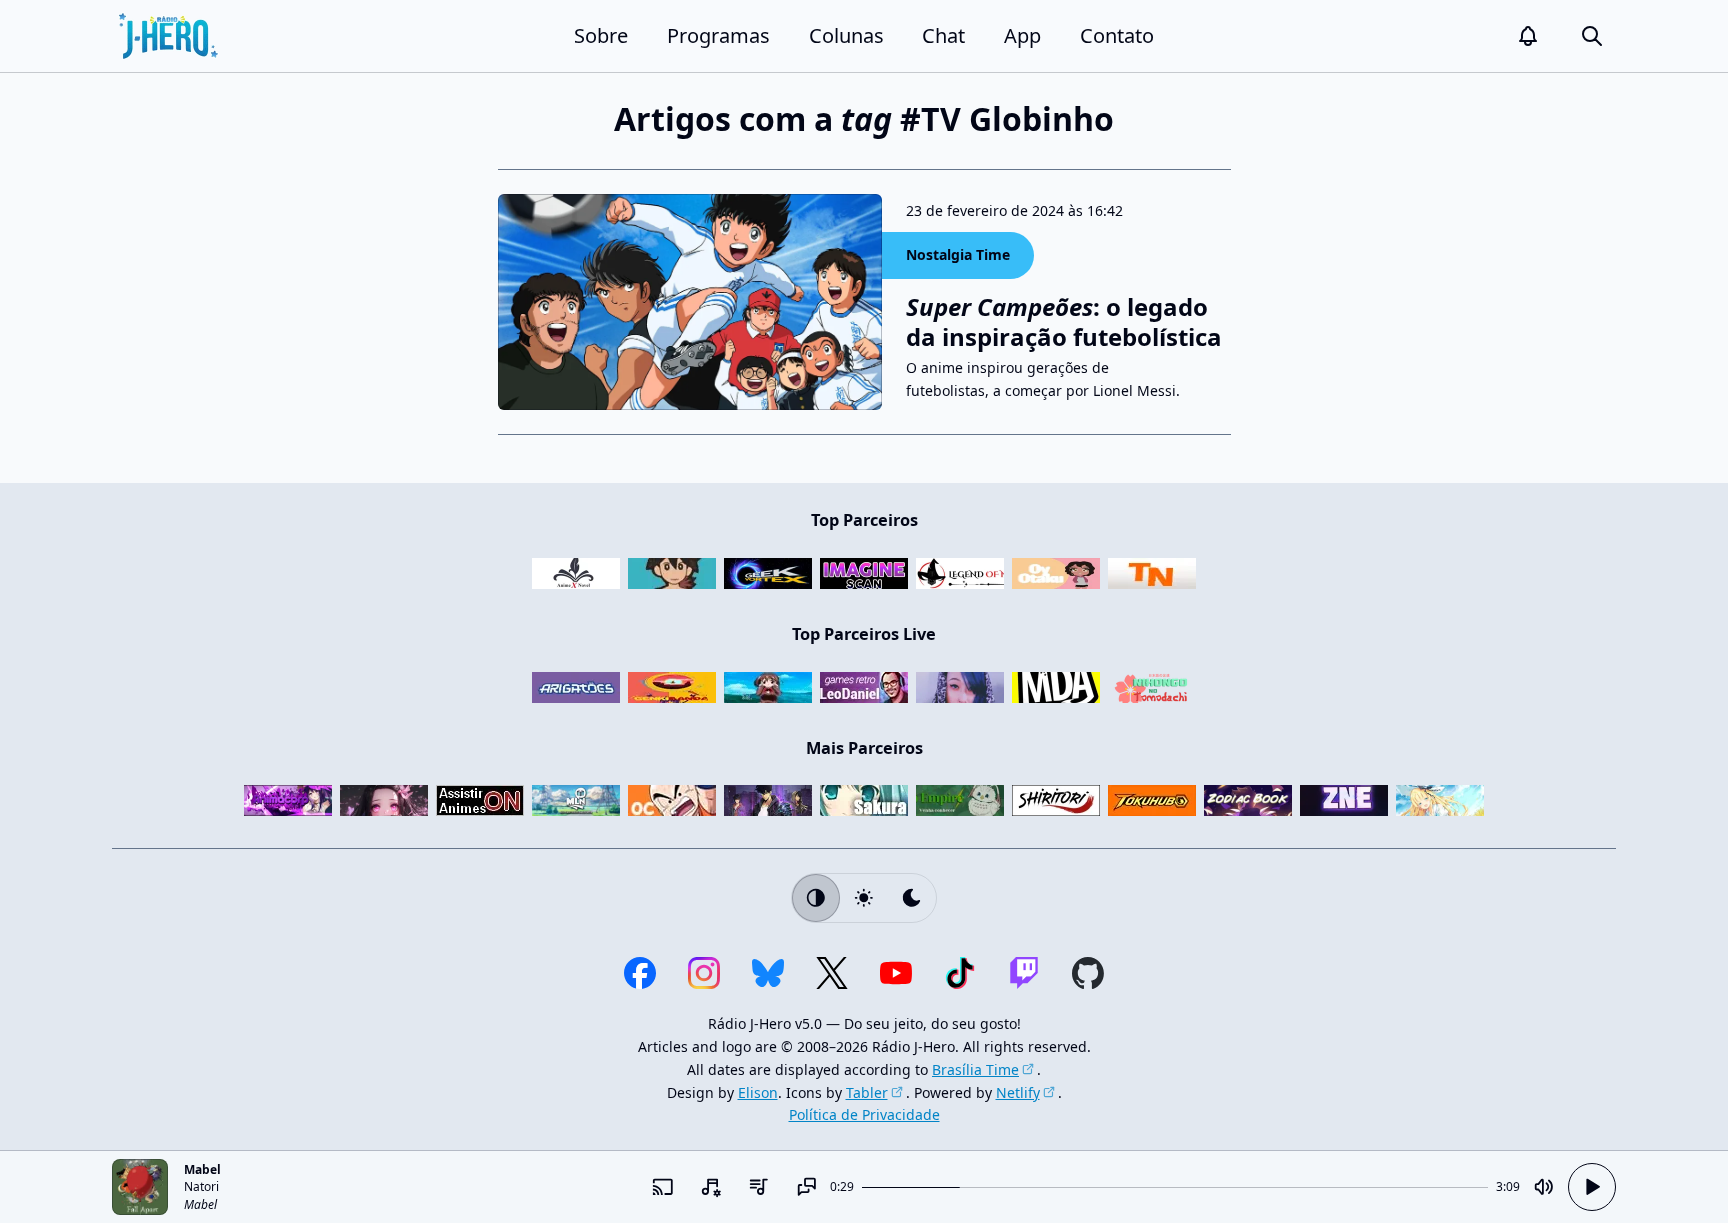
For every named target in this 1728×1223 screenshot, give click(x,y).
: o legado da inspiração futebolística (1064, 322)
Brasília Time (975, 1069)
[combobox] (710, 1187)
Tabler (867, 1092)
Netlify (1018, 1092)
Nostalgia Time (958, 254)
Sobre (601, 35)
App (1022, 35)
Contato (1117, 35)
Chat (943, 35)
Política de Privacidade (864, 1114)
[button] (1528, 36)
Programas (718, 35)
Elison (758, 1092)
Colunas (846, 35)
